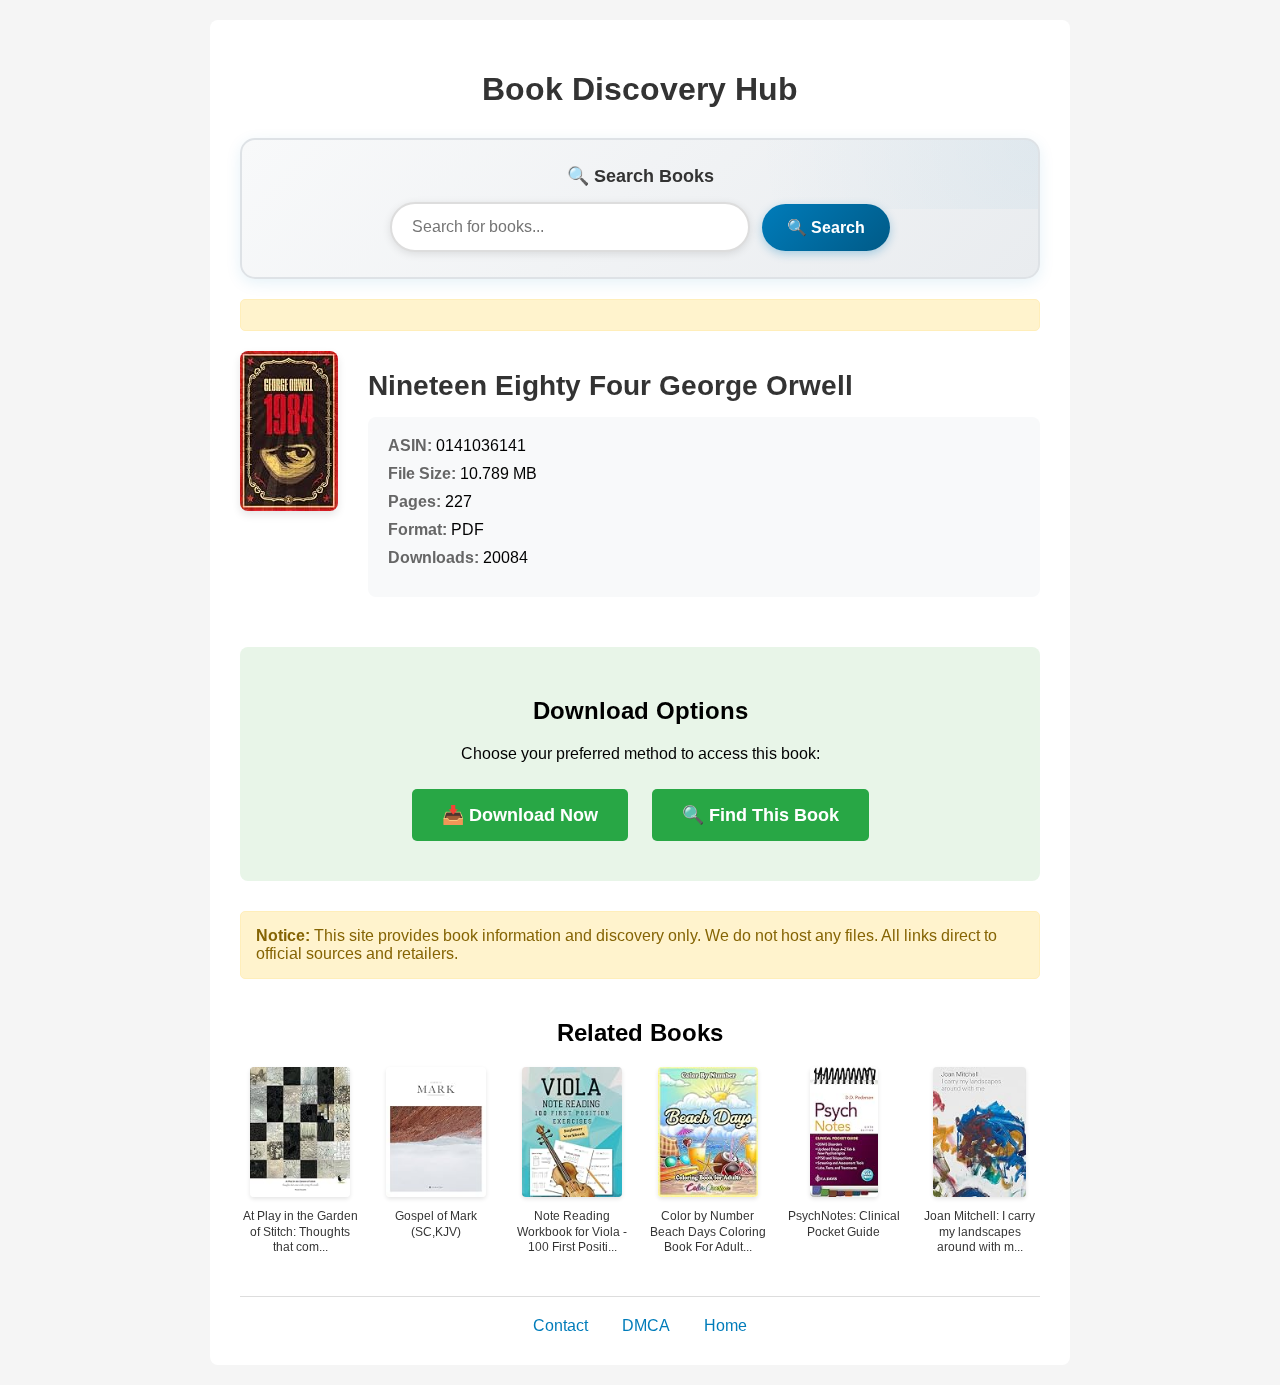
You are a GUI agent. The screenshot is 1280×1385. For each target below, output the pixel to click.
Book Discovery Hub (640, 89)
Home (725, 1325)
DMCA (646, 1325)
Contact (560, 1325)
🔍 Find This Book (760, 815)
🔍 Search (826, 227)
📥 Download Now (520, 815)
